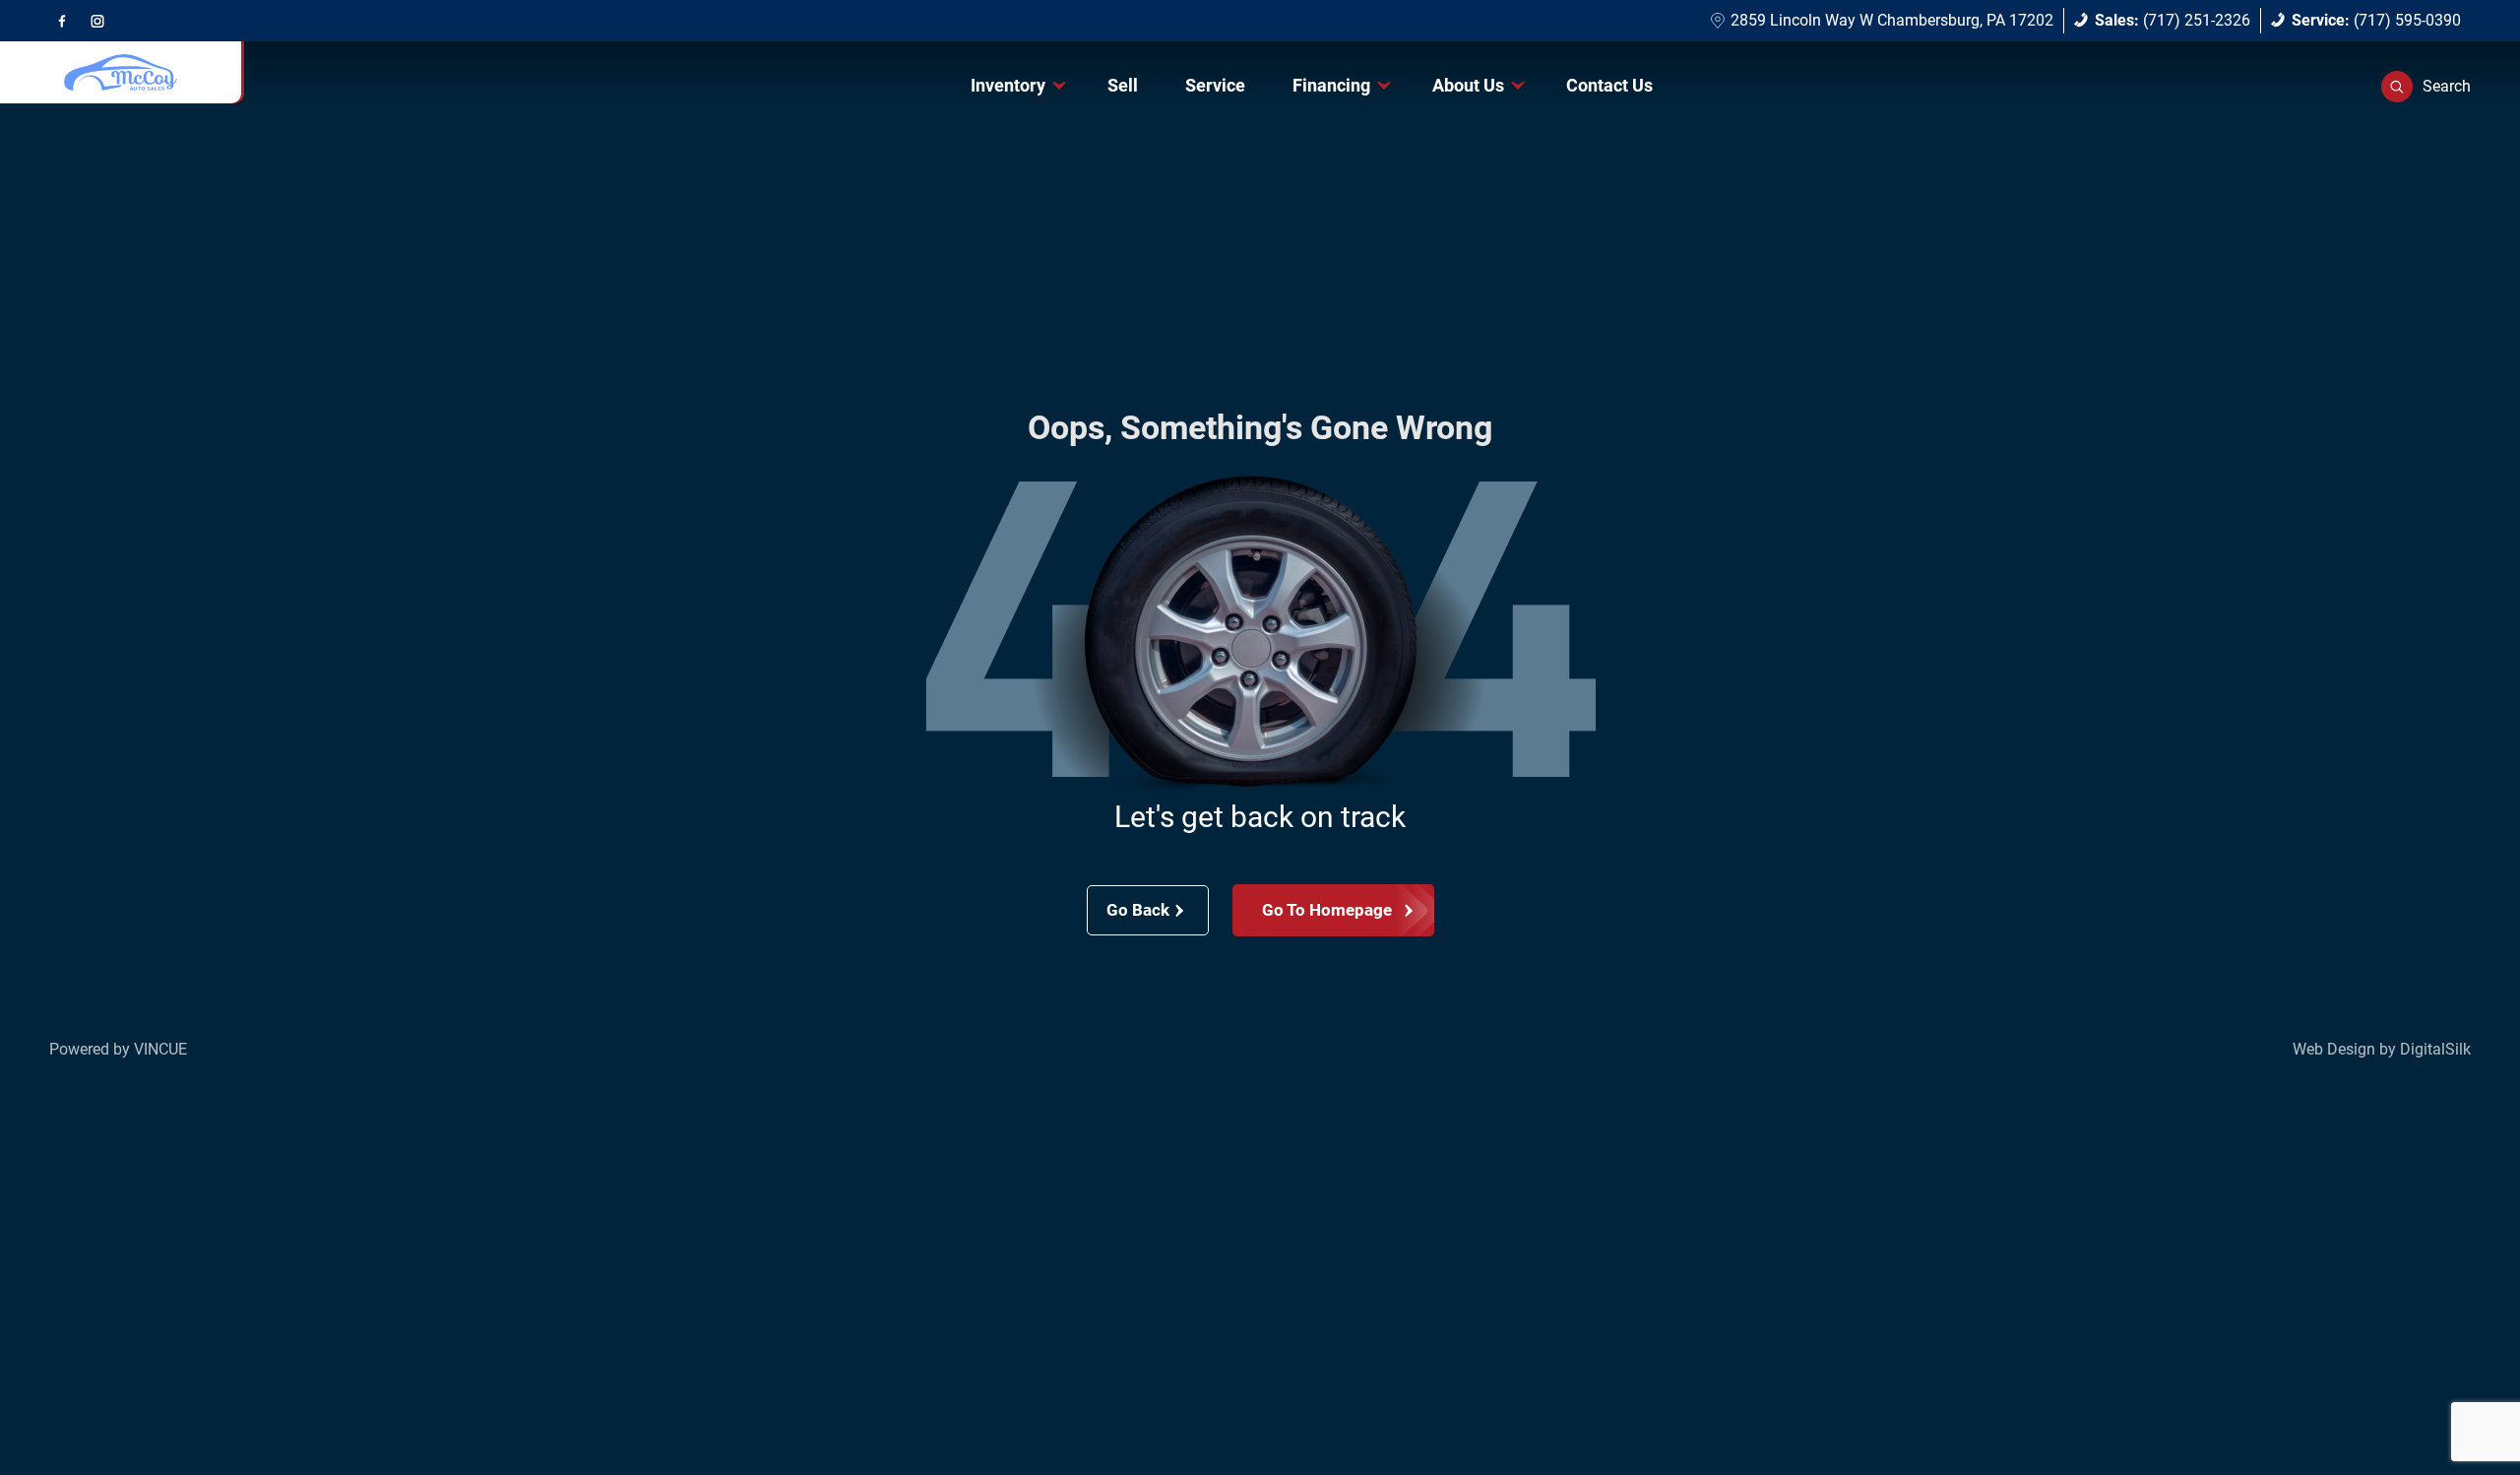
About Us (1468, 85)
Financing (1331, 85)
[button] (2426, 87)
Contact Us (1609, 85)
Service (1215, 85)
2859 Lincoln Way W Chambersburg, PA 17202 (1892, 20)
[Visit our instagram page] (97, 21)
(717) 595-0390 (2376, 20)
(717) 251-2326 (2173, 20)
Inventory (1008, 85)
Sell (1123, 85)
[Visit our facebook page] (62, 21)
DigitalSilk (2435, 1049)
